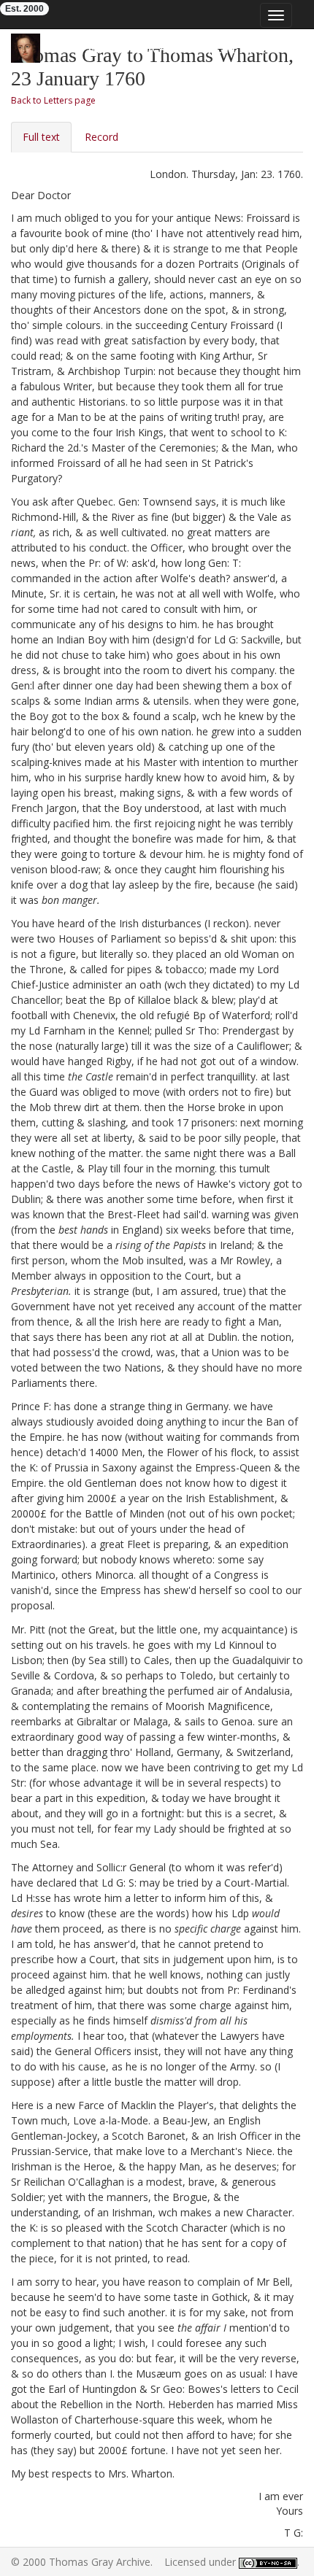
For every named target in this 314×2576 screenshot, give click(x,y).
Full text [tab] (41, 137)
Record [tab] (102, 137)
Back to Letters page (53, 100)
